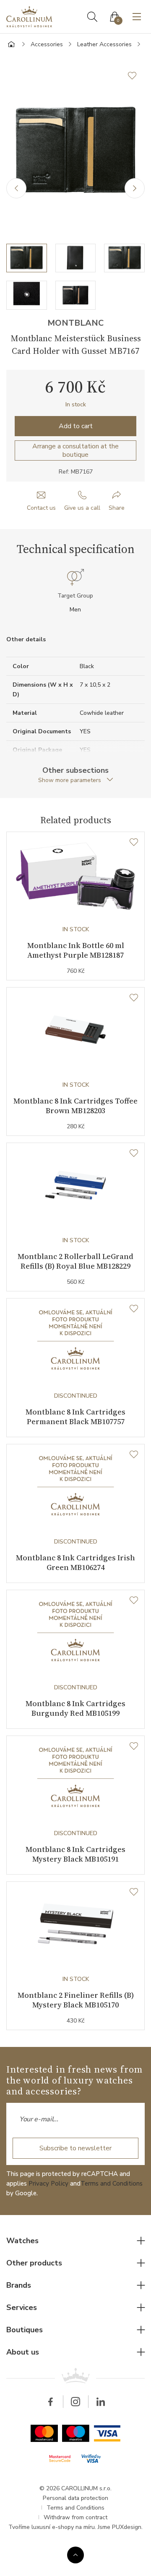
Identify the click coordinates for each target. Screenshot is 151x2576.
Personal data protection (75, 2498)
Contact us (41, 508)
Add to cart (76, 426)
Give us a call (82, 508)
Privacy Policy (48, 2184)
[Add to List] (136, 76)
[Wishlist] (134, 843)
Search (92, 17)
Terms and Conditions (112, 2184)
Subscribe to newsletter (75, 2148)
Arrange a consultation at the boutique (75, 450)
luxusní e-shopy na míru (63, 2527)
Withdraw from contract (75, 2517)
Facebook (50, 2402)
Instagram (75, 2402)
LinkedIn (101, 2402)
